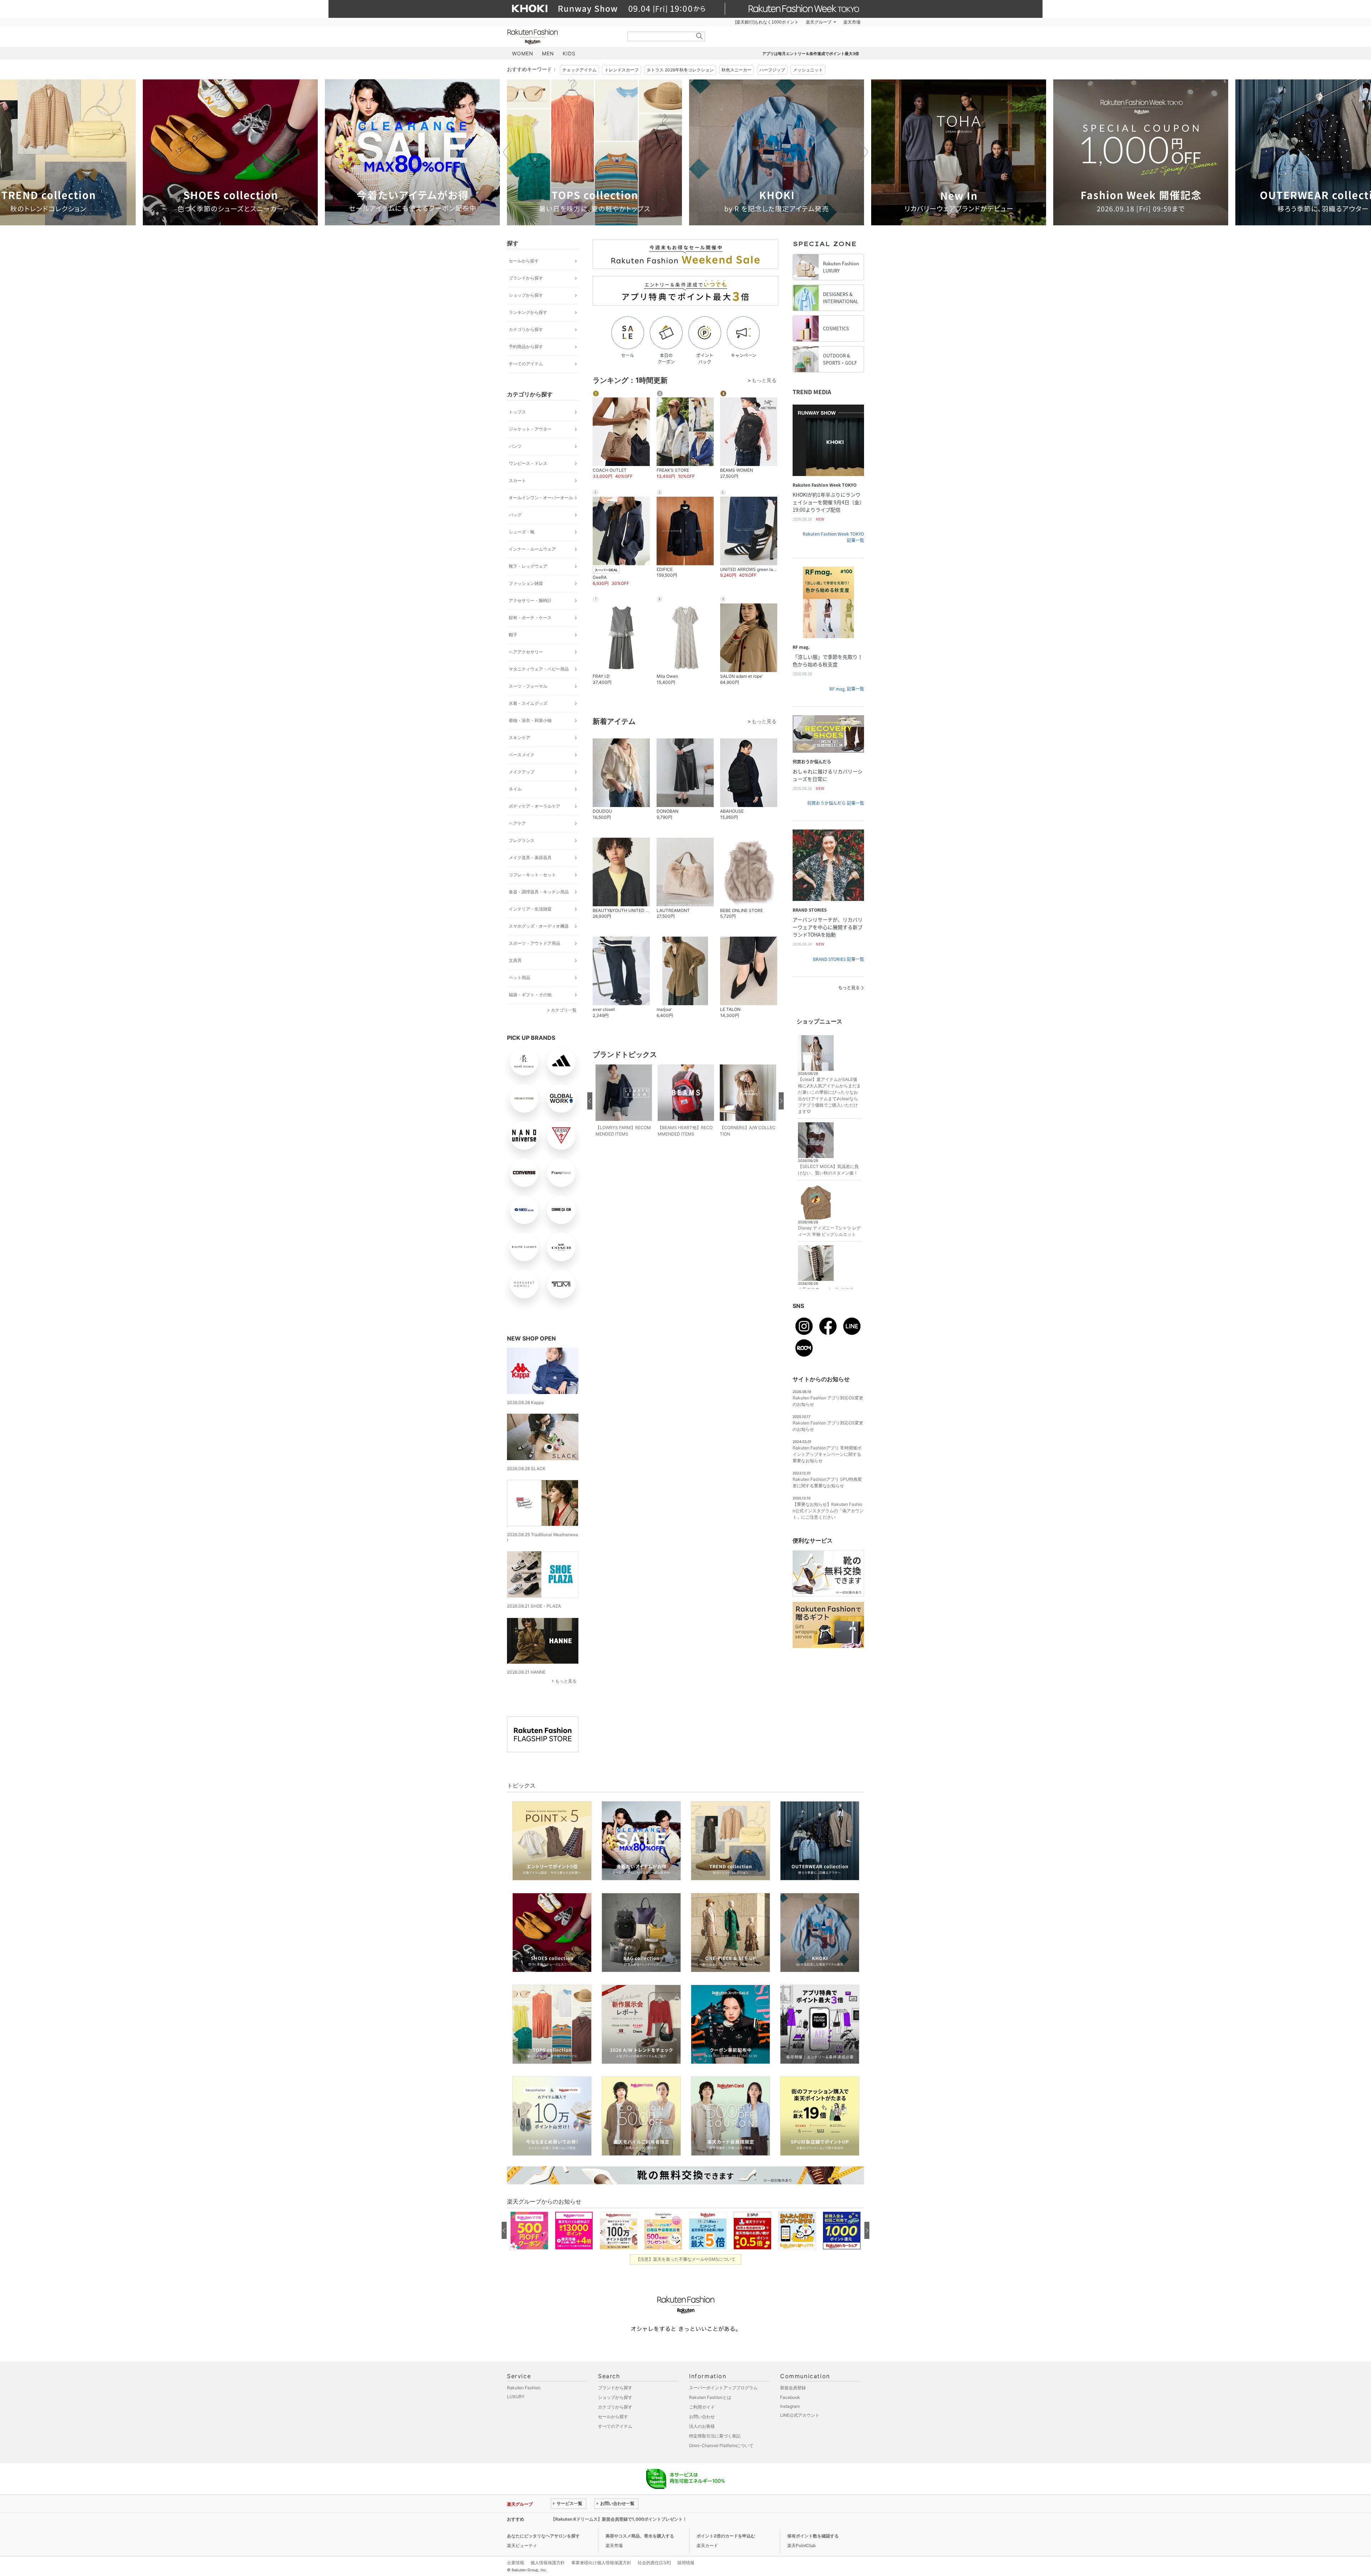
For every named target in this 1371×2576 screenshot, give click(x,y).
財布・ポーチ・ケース (530, 618)
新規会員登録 (793, 2388)
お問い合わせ (702, 2417)
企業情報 (516, 2563)
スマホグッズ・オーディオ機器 (539, 926)
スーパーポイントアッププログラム (723, 2388)
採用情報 (686, 2563)
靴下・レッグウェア (528, 566)
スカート (517, 480)
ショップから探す (526, 295)
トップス (517, 412)
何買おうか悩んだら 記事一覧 (836, 803)
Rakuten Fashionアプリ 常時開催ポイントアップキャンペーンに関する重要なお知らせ (827, 1454)
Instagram (790, 2406)
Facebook (790, 2397)
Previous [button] (507, 152)
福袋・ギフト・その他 (530, 995)
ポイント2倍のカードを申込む (726, 2536)
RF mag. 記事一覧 (847, 689)
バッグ (515, 515)
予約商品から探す (526, 347)
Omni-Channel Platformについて (721, 2445)
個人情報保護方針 (548, 2563)
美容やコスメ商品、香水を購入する (640, 2536)
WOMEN (523, 53)
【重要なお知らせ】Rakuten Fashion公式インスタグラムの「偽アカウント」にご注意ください (828, 1511)
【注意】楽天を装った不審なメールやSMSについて (686, 2259)
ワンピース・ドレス (528, 463)
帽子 (513, 635)
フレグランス (522, 840)
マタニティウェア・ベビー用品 (539, 669)
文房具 (515, 960)
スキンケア (519, 738)
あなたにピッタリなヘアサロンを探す (543, 2536)
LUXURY (516, 2397)
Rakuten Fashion (562, 37)
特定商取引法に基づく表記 (715, 2436)
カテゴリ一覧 (564, 1010)
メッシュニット (808, 70)
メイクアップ (522, 772)
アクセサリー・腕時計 (530, 600)
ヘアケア (517, 823)
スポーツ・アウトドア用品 (534, 943)
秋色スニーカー (737, 70)
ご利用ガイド (702, 2407)
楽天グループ (819, 22)
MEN (548, 53)
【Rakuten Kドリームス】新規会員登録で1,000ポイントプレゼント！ (619, 2519)
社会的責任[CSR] (654, 2563)
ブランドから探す (526, 278)
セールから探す (524, 261)
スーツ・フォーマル (528, 686)
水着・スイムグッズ (528, 703)
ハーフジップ (772, 70)
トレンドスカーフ (622, 70)
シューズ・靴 (522, 532)
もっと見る (566, 1681)
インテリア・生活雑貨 (530, 909)
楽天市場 (852, 22)
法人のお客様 (702, 2426)
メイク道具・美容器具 (530, 858)
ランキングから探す (528, 312)
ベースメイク (522, 755)
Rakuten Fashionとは (710, 2397)
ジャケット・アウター (530, 429)
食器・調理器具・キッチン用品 (539, 892)
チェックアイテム (579, 70)
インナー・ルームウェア (532, 549)
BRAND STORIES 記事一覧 (838, 959)
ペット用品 (519, 978)
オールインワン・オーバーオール (541, 498)
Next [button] (864, 152)
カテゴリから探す (526, 329)
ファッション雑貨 (526, 583)
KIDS (569, 53)
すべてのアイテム (526, 364)
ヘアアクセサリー (526, 652)
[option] (230, 152)
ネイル (515, 789)
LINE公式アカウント (800, 2415)
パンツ (515, 446)
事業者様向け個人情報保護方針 (601, 2563)
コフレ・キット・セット (532, 875)
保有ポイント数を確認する (813, 2536)
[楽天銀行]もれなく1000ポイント (767, 22)
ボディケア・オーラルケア (534, 806)
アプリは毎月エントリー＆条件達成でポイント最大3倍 (811, 54)
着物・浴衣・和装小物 (530, 720)
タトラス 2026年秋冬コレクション (680, 70)
